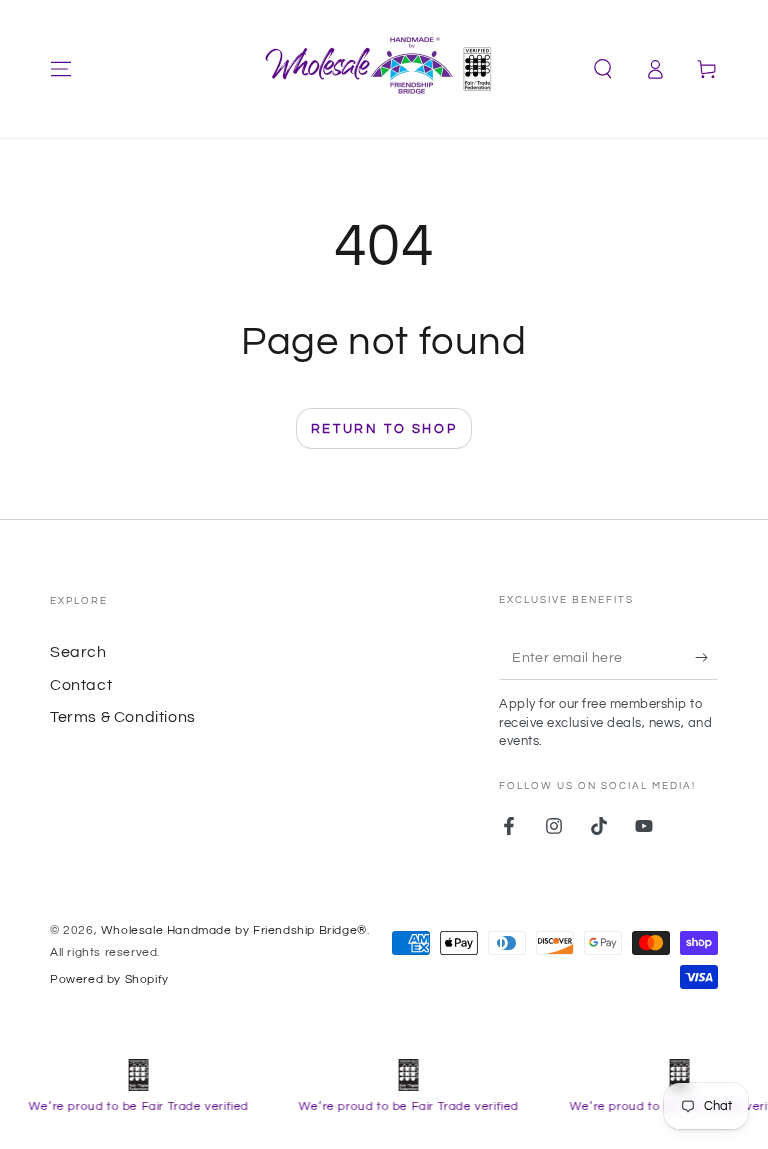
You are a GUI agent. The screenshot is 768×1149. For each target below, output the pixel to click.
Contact (81, 685)
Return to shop (384, 429)
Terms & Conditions (123, 717)
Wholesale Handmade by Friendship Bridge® (234, 930)
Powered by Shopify (109, 979)
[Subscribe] (706, 657)
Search (78, 652)
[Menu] (61, 69)
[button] (603, 69)
